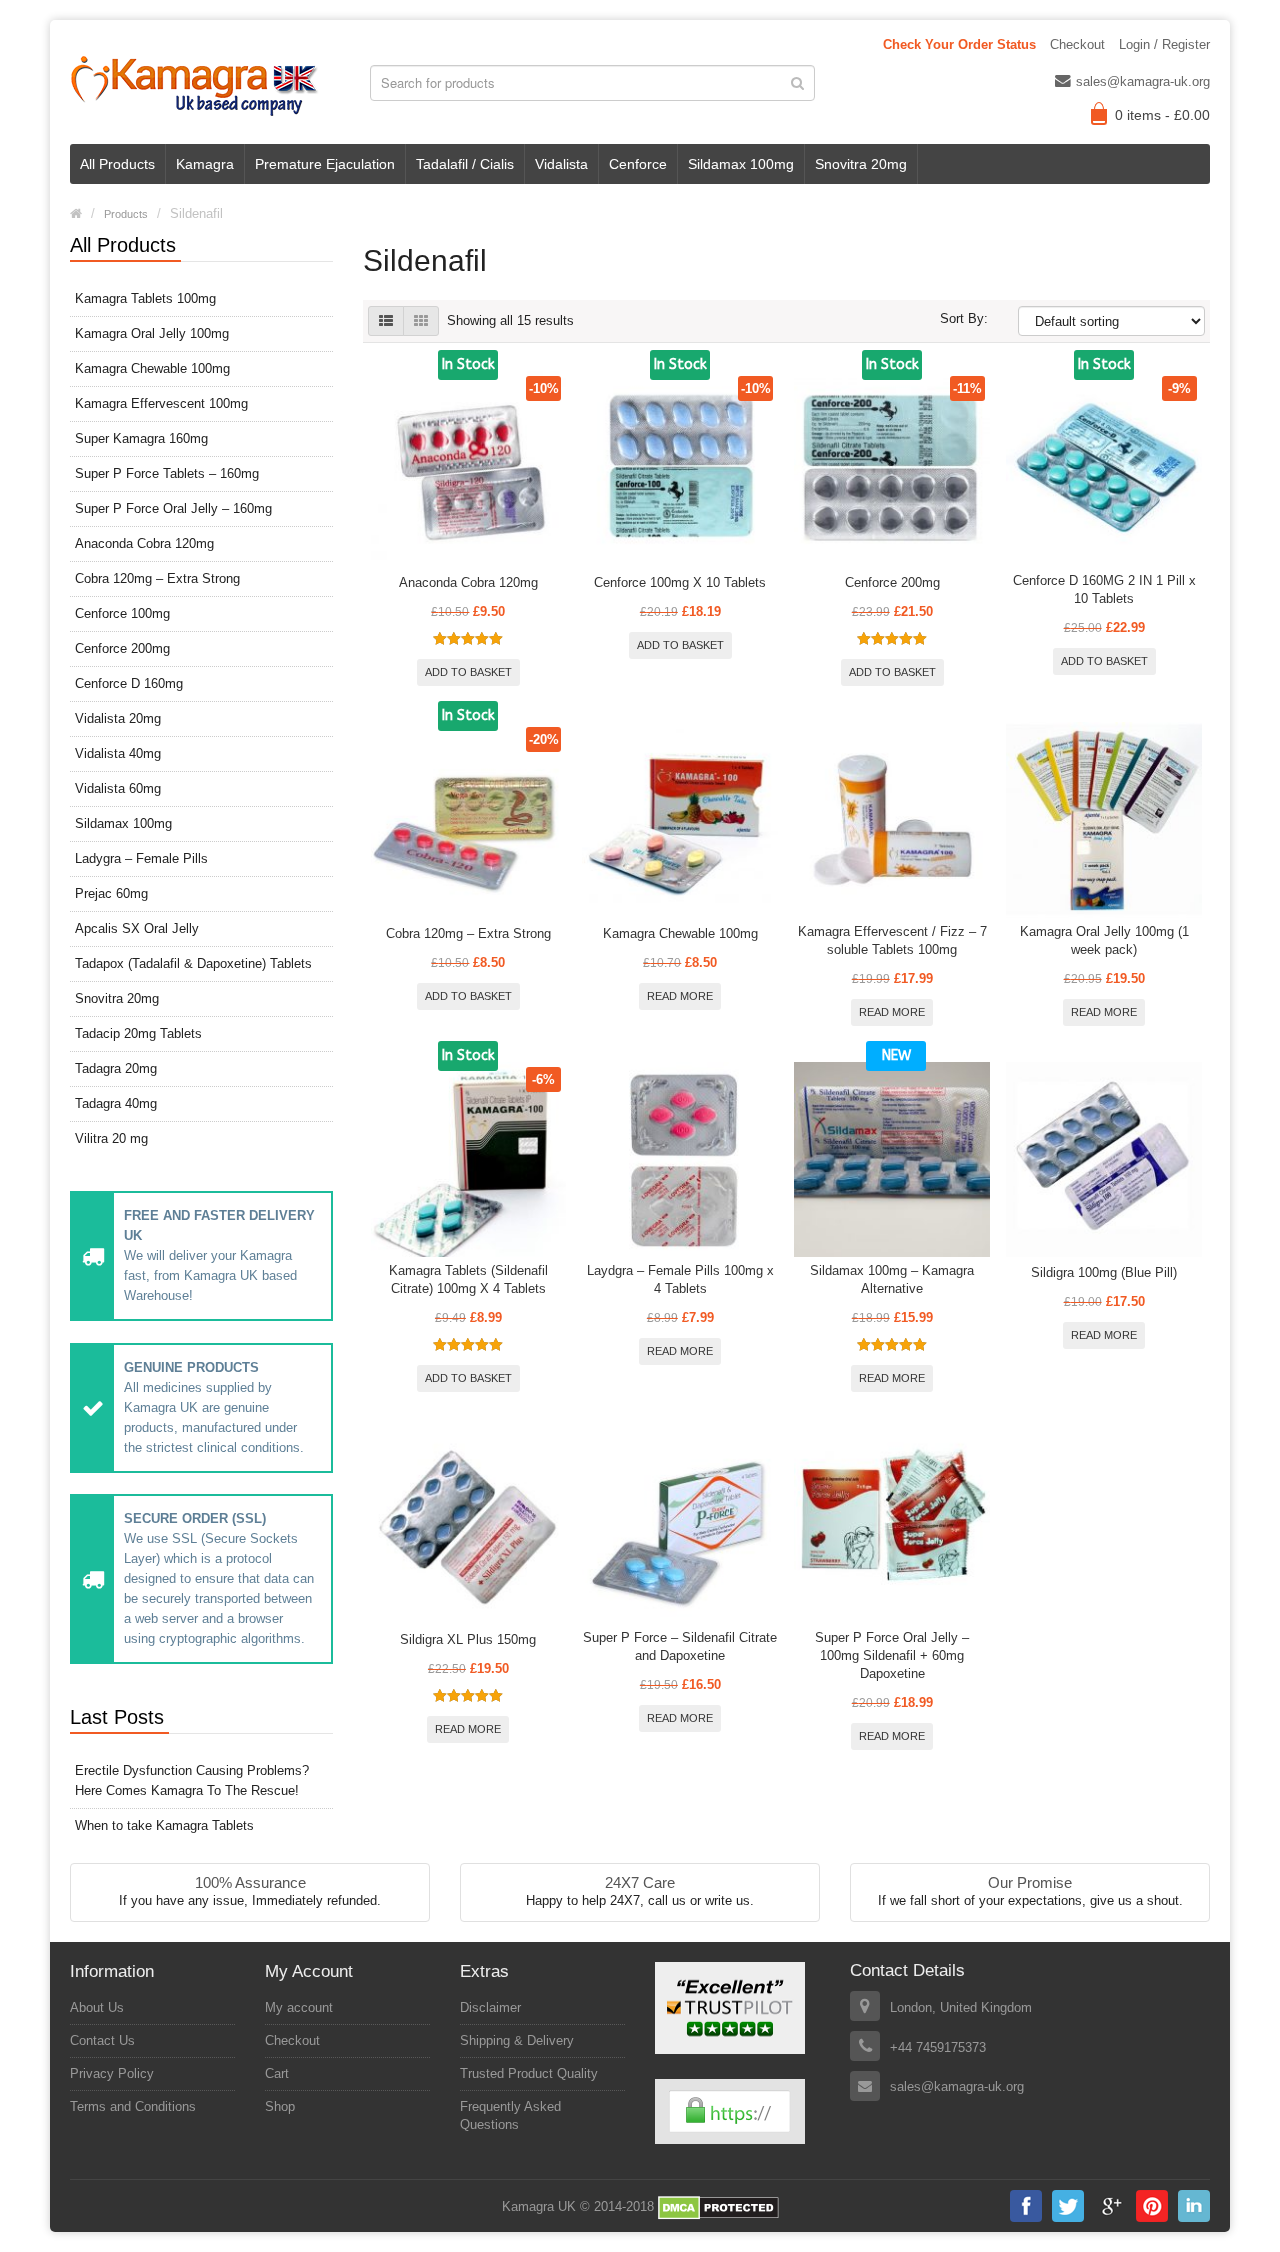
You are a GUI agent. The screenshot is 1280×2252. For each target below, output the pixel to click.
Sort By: (964, 318)
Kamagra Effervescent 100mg (161, 403)
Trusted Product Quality (529, 2073)
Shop (280, 2106)
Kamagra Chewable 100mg (152, 368)
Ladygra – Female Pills (141, 858)
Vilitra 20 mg (111, 1138)
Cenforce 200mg (122, 648)
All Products (117, 164)
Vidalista (561, 164)
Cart (277, 2073)
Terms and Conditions (133, 2106)
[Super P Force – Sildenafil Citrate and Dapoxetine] (680, 1526)
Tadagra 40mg (116, 1103)
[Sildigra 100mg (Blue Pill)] (1104, 1160)
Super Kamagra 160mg (141, 438)
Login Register (1164, 44)
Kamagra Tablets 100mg (145, 298)
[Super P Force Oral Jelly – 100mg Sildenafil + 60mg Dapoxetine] (892, 1526)
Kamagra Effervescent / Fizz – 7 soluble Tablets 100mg (892, 940)
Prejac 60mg (111, 893)
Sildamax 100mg (741, 164)
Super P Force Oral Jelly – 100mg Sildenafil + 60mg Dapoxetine (892, 1655)
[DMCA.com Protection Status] (718, 2207)
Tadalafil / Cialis (465, 164)
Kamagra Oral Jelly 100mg (152, 333)
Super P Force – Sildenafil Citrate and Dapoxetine (680, 1646)
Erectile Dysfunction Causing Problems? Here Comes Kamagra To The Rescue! (192, 1780)
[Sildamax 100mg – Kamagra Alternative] (892, 1160)
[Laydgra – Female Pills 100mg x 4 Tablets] (680, 1160)
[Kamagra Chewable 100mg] (680, 820)
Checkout (1077, 44)
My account (299, 2007)
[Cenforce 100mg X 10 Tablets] (680, 469)
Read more (680, 996)
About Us (97, 2007)
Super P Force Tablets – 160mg (167, 473)
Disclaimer (490, 2007)
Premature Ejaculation (325, 164)
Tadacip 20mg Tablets (138, 1033)
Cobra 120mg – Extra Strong (157, 578)
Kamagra (205, 164)
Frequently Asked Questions (510, 2115)
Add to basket (468, 672)
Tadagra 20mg (116, 1068)
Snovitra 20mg (861, 164)
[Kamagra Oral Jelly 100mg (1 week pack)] (1104, 820)
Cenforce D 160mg (129, 683)
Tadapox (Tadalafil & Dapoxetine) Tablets (193, 963)
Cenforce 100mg (122, 613)
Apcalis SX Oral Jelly (137, 928)
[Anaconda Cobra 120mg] (469, 469)
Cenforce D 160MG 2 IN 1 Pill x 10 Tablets (1104, 589)
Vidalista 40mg (118, 753)
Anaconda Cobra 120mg (144, 543)
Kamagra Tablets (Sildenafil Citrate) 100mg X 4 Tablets (468, 1279)
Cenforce (638, 164)
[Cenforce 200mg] (892, 469)
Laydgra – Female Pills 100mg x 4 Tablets (680, 1279)
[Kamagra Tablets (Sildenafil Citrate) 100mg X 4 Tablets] (469, 1160)
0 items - (1162, 115)
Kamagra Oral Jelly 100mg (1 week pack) (1104, 940)
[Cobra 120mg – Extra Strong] (469, 820)
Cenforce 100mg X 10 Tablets (680, 582)
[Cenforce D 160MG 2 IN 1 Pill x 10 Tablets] (1104, 469)
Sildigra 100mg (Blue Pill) (1104, 1272)
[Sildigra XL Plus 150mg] (469, 1526)
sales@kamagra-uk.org (1143, 81)
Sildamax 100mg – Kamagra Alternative (892, 1279)
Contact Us (102, 2040)
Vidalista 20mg (118, 718)
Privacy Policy (112, 2073)
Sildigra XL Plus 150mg (468, 1639)
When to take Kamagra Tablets (164, 1825)
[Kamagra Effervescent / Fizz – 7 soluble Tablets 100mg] (892, 820)
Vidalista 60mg (118, 788)
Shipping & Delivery (517, 2040)
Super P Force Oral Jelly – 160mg (173, 508)
